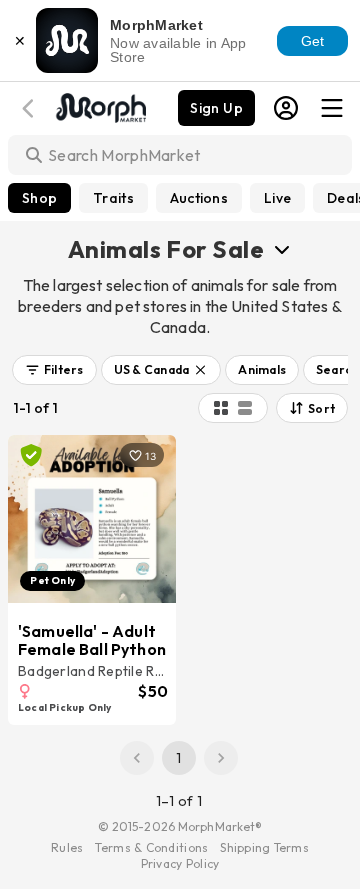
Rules (67, 847)
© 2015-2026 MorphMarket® (180, 826)
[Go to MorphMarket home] (100, 106)
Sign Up (216, 108)
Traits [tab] (113, 198)
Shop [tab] (39, 198)
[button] (54, 370)
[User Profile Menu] (286, 108)
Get (313, 41)
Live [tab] (277, 198)
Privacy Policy (180, 863)
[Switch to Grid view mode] (221, 408)
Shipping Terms (264, 847)
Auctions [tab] (199, 198)
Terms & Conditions (151, 847)
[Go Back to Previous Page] (31, 108)
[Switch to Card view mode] (245, 408)
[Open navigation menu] (332, 108)
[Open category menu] (282, 249)
